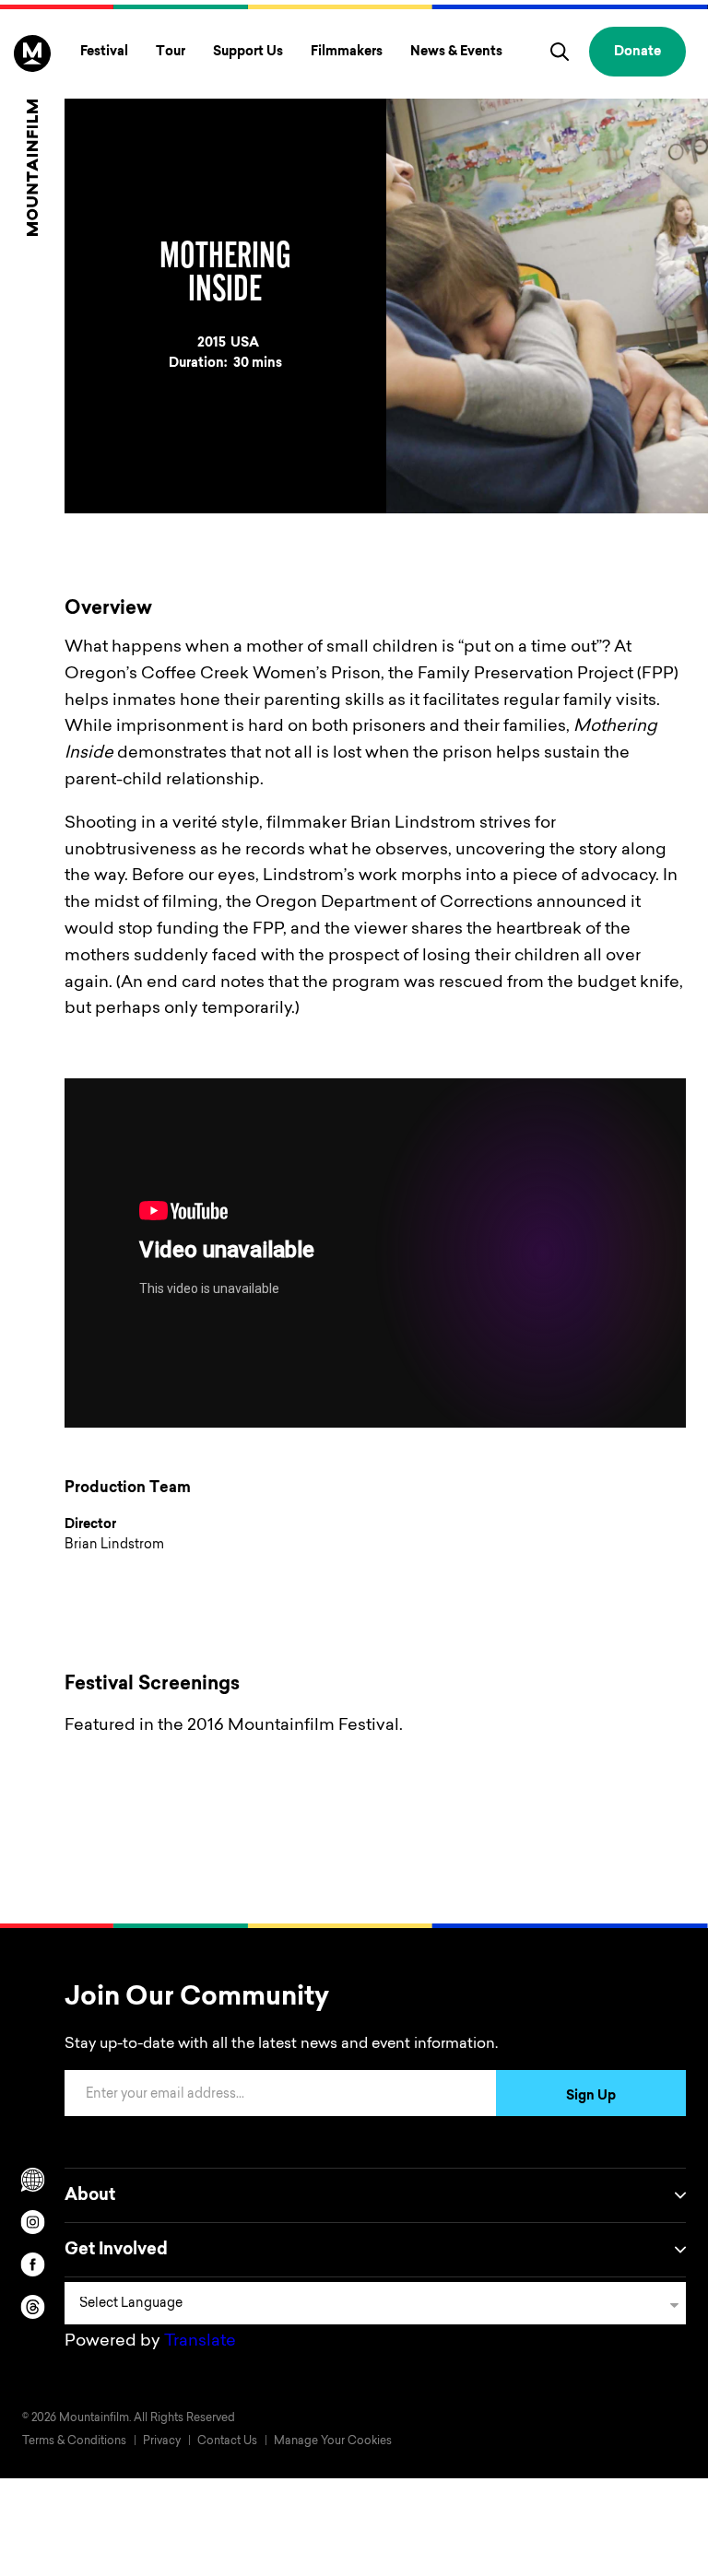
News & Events (456, 53)
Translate (200, 2342)
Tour (171, 53)
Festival (104, 53)
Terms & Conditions (74, 2441)
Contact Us (227, 2441)
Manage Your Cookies (333, 2441)
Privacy (162, 2441)
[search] (560, 52)
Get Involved (116, 2251)
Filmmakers (347, 53)
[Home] (32, 135)
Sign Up (591, 2097)
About (90, 2196)
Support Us (248, 53)
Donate (637, 53)
